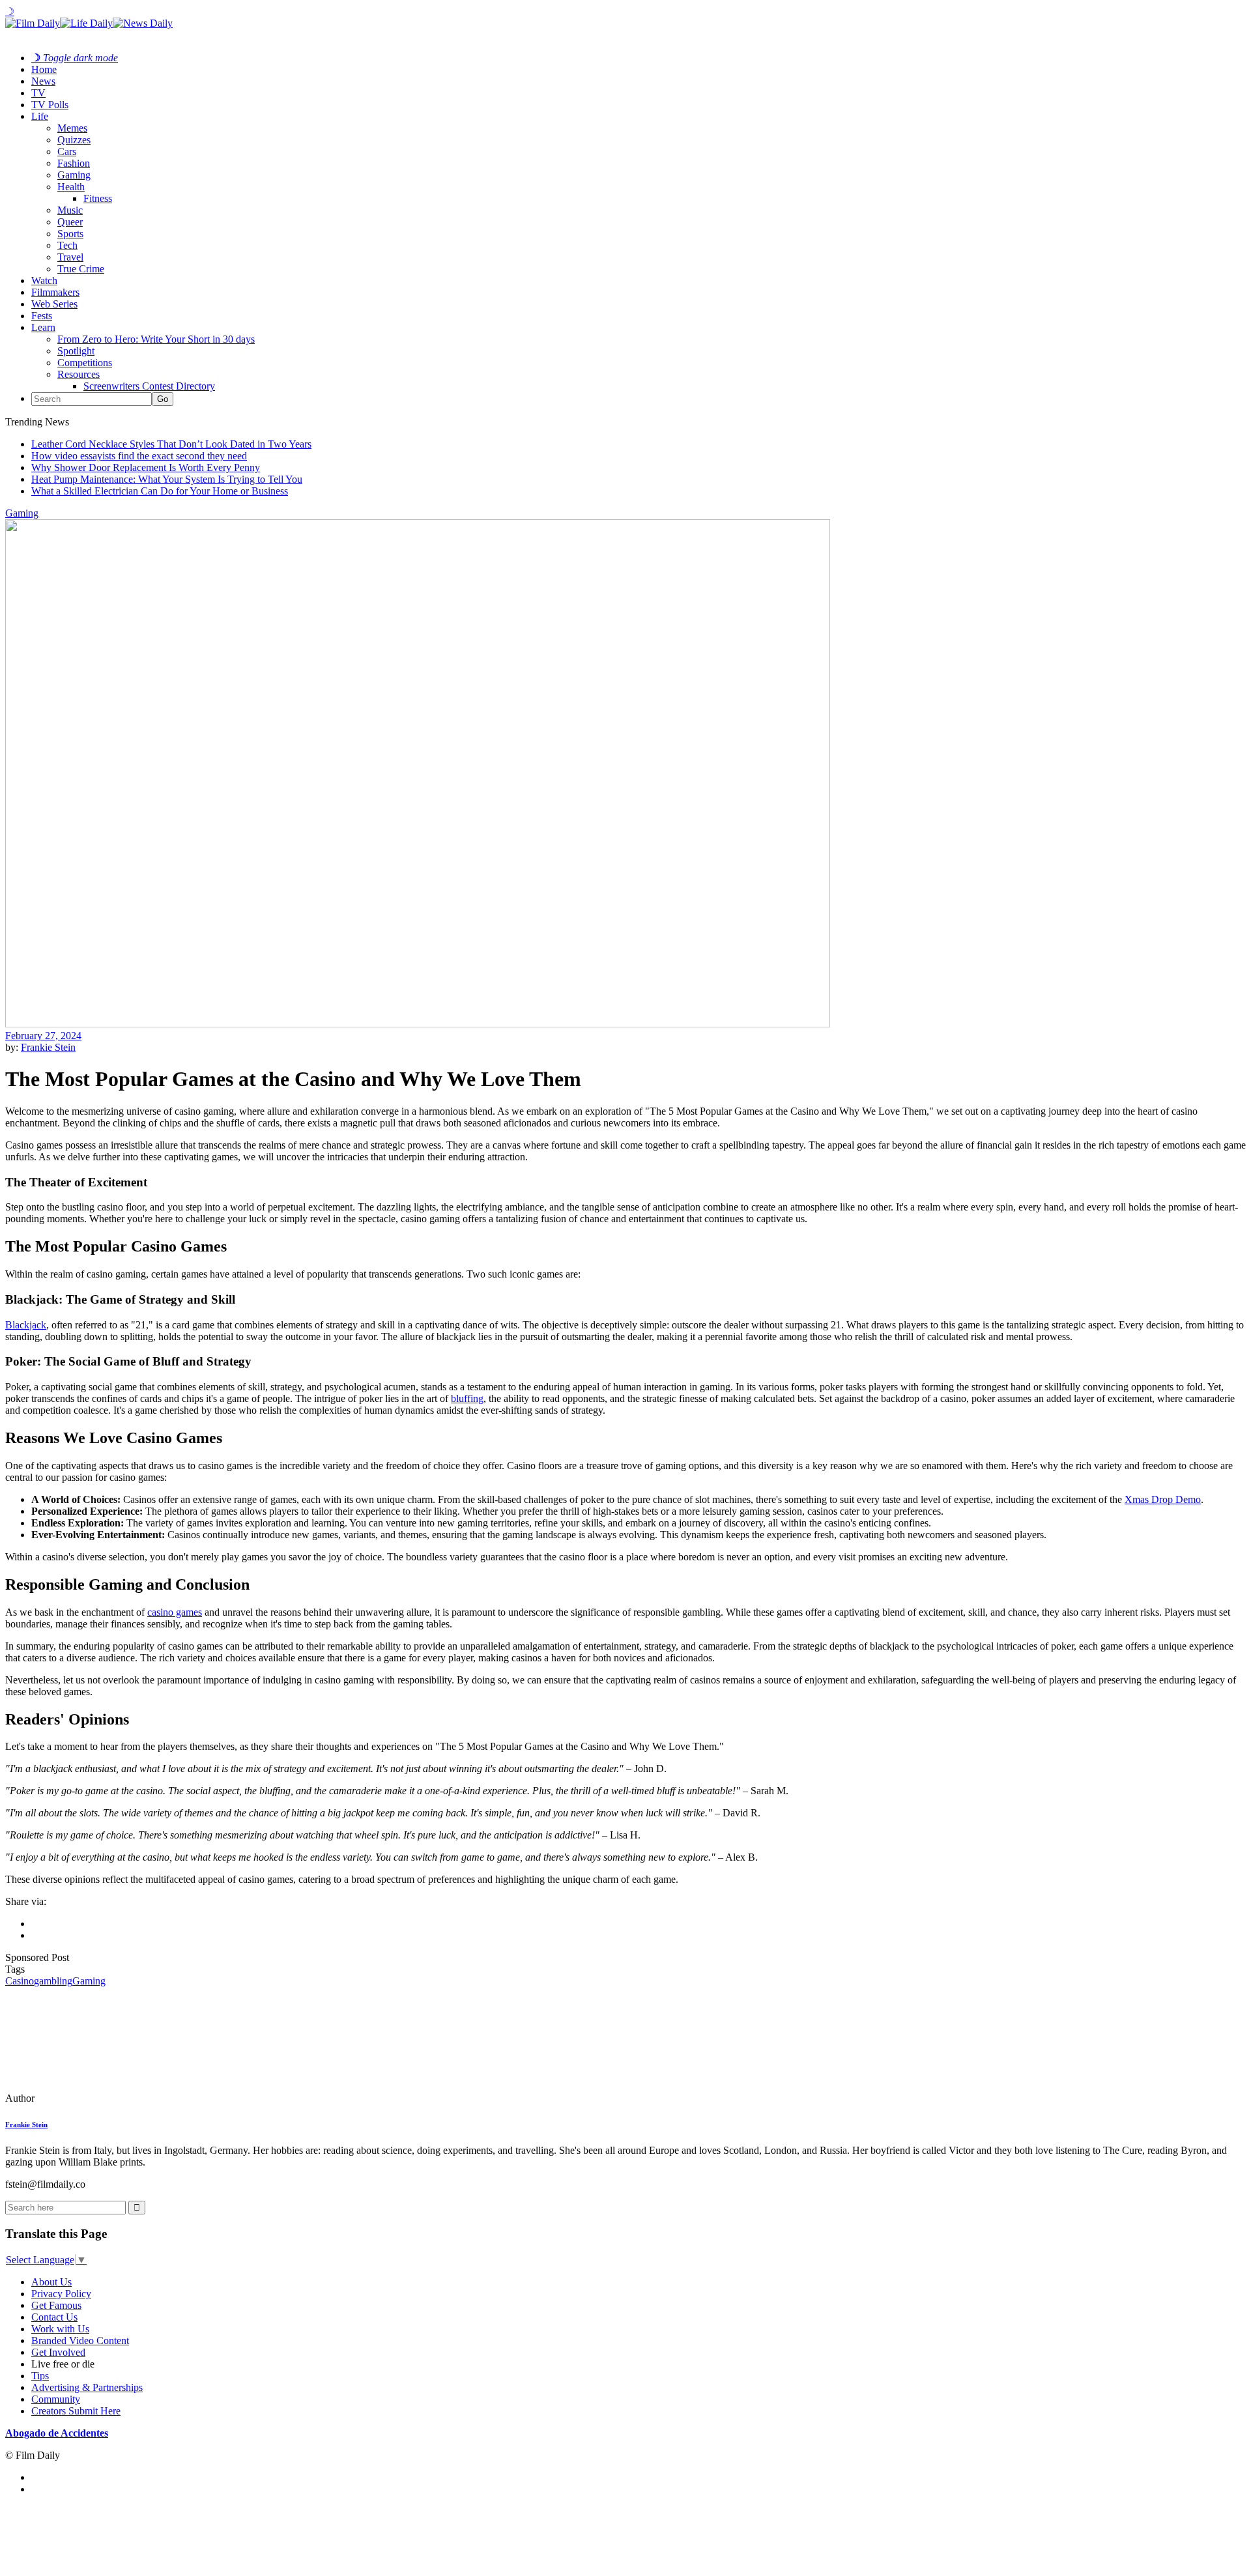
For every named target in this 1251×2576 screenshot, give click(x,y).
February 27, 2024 (43, 1036)
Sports (70, 234)
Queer (70, 222)
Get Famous (56, 2305)
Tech (67, 245)
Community (56, 2399)
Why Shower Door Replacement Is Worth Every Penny (146, 467)
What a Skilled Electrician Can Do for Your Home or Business (160, 491)
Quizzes (74, 140)
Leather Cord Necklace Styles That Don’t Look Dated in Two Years (171, 444)
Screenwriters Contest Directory (149, 386)
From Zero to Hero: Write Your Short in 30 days (156, 339)
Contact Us (54, 2317)
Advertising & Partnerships (87, 2387)
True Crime (81, 269)
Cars (67, 151)
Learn (43, 327)
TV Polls (50, 105)
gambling (53, 1981)
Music (70, 210)
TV (38, 93)
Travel (70, 257)
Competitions (85, 363)
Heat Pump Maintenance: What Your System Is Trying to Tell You (167, 479)
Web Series (54, 304)
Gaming (74, 175)
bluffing (467, 1398)
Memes (72, 128)
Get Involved (58, 2352)
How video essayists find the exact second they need (139, 456)
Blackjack (26, 1325)
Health (71, 187)
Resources (79, 374)
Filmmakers (55, 292)
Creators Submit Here (76, 2411)
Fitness (98, 198)
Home (44, 69)
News (43, 81)
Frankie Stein (48, 1047)
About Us (51, 2282)
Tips (40, 2376)
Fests (42, 316)
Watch (44, 280)
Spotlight (76, 351)
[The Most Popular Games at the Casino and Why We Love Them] (94, 2098)
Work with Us (60, 2329)
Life (40, 116)
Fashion (74, 163)
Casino (20, 1981)
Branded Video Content (80, 2340)
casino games (175, 1612)
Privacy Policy (61, 2294)
